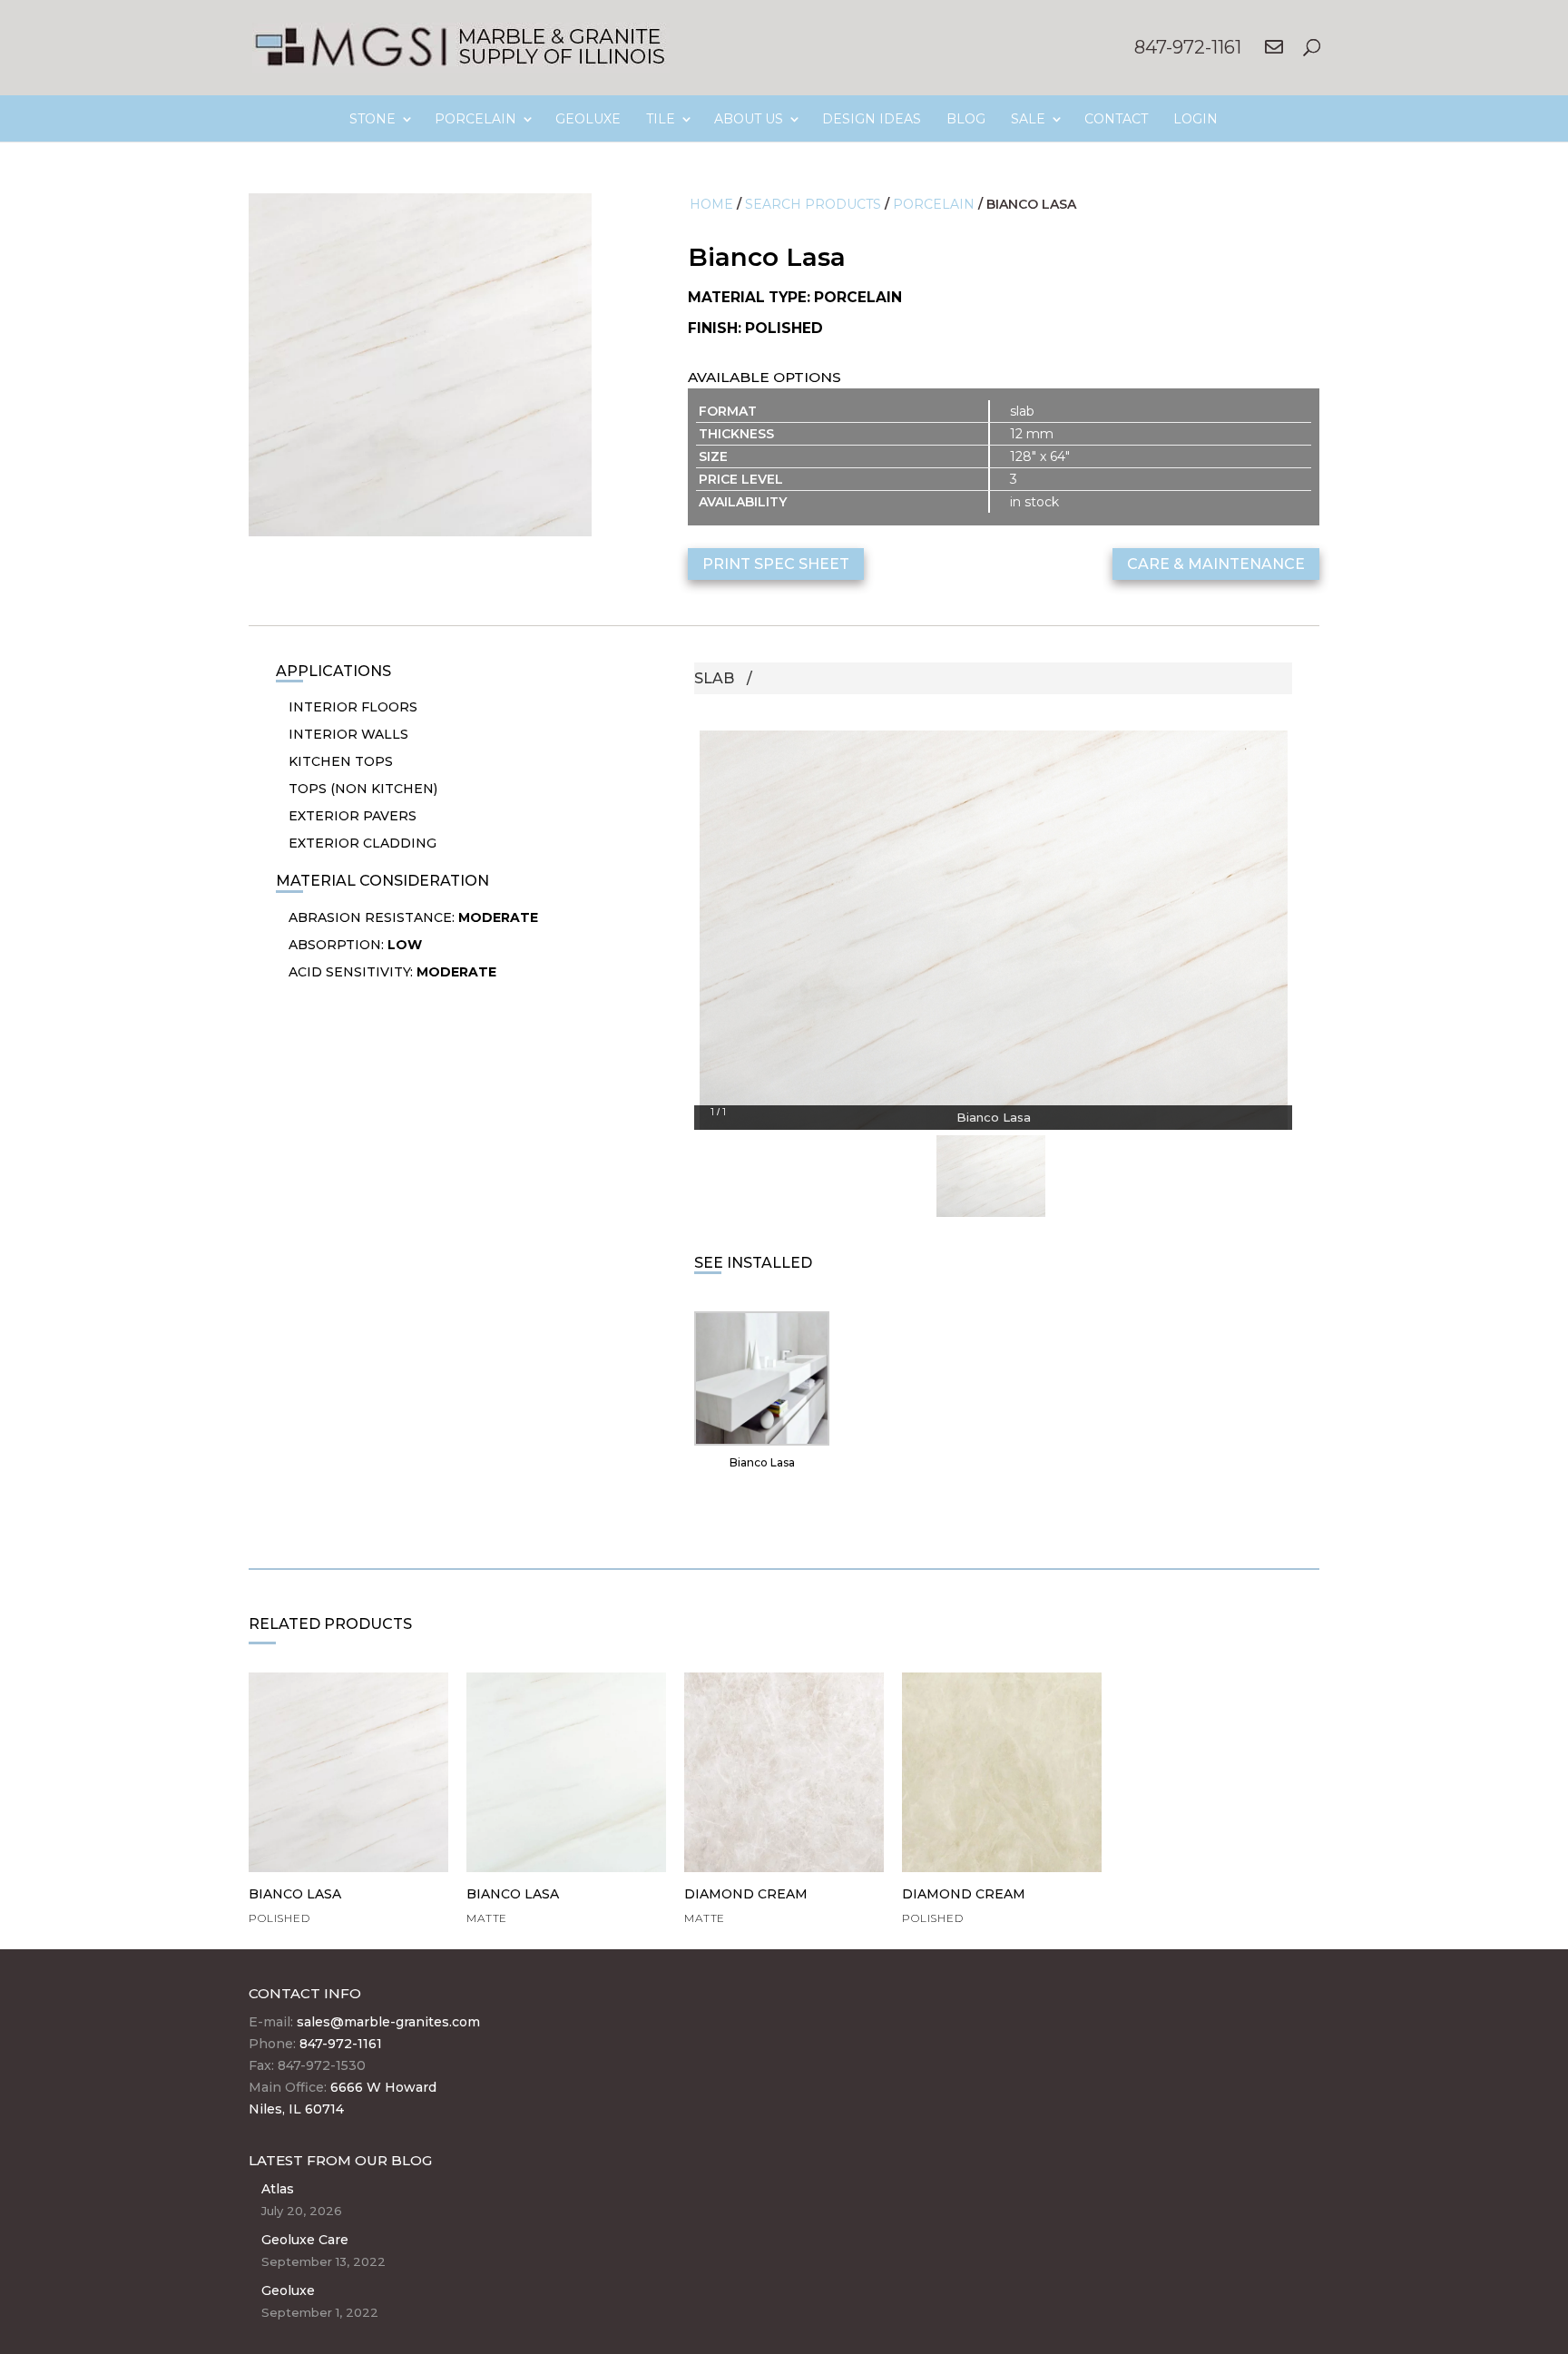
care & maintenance (1216, 564)
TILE (661, 119)
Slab (714, 678)
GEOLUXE (588, 119)
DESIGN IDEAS (872, 119)
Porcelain (934, 204)
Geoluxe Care (305, 2240)
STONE (372, 119)
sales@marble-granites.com (388, 2022)
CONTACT (1116, 119)
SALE (1028, 119)
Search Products (813, 204)
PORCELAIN (475, 119)
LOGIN (1196, 119)
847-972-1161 (1188, 47)
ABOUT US (749, 119)
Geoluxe (288, 2290)
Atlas (278, 2189)
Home (711, 204)
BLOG (966, 119)
